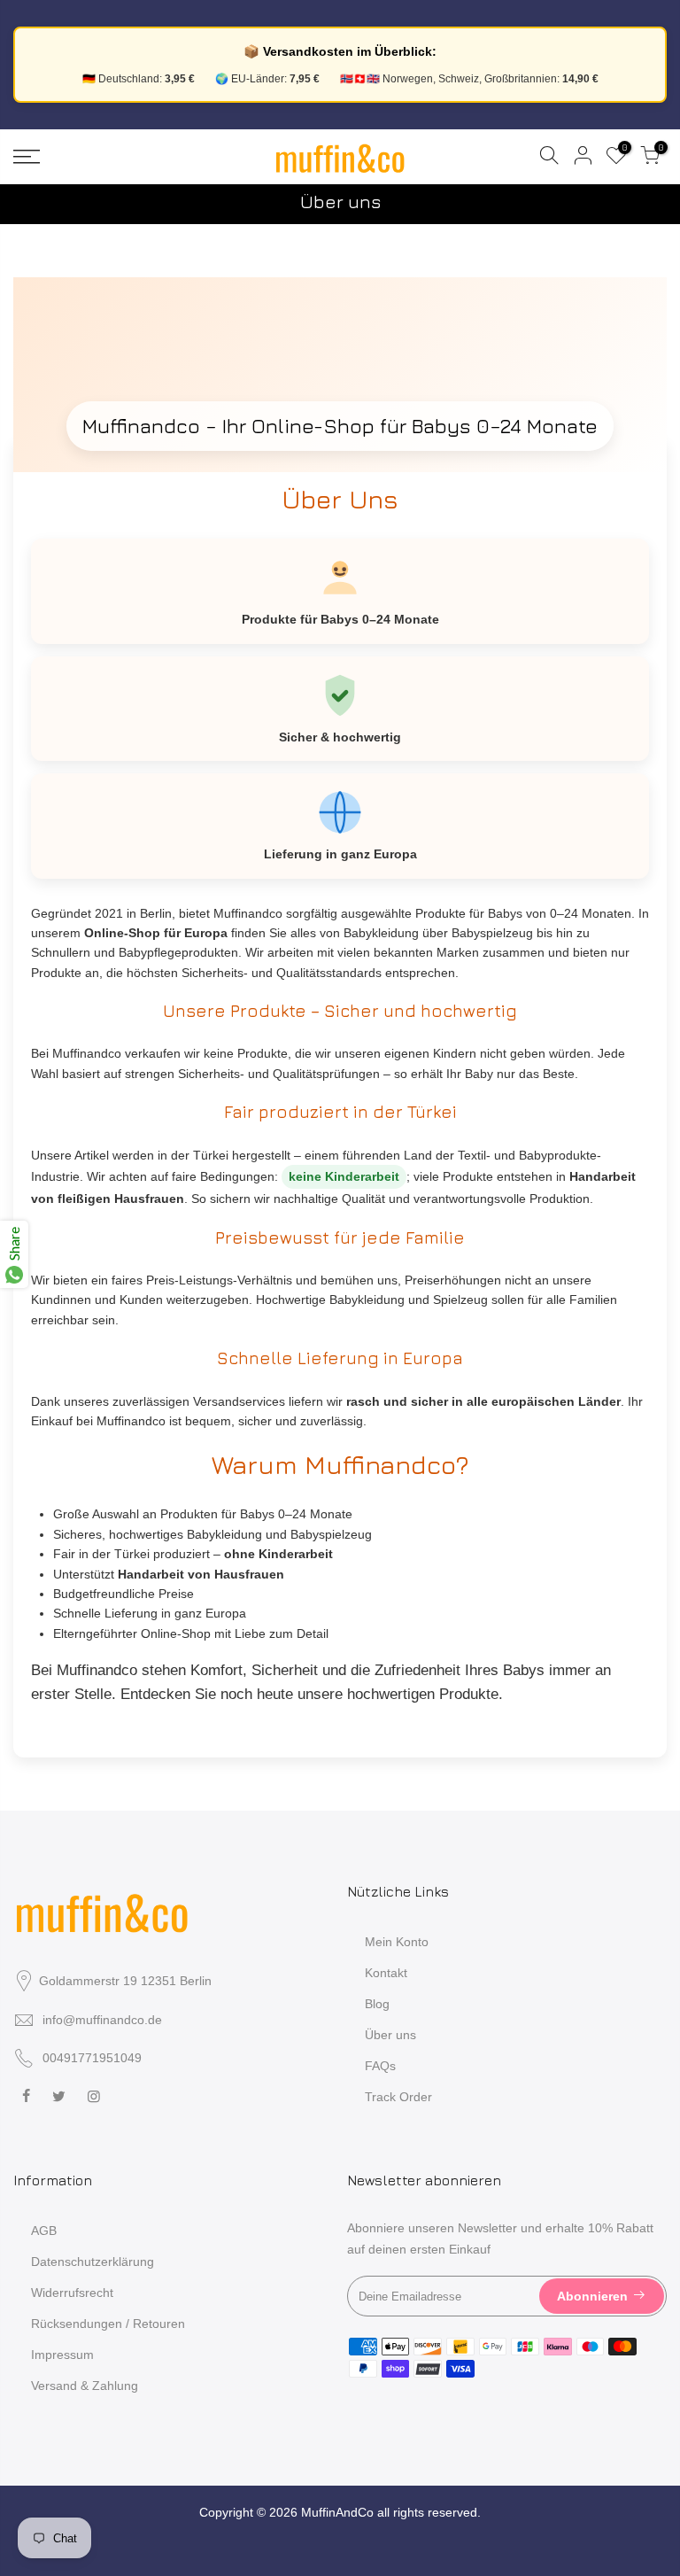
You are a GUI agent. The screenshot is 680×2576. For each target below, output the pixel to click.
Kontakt (386, 1973)
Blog (377, 2004)
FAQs (380, 2066)
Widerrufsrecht (72, 2293)
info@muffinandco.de (102, 2020)
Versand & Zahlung (85, 2386)
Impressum (62, 2355)
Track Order (398, 2097)
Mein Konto (397, 1942)
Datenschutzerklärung (93, 2262)
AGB (44, 2231)
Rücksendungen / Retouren (108, 2324)
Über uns (390, 2035)
